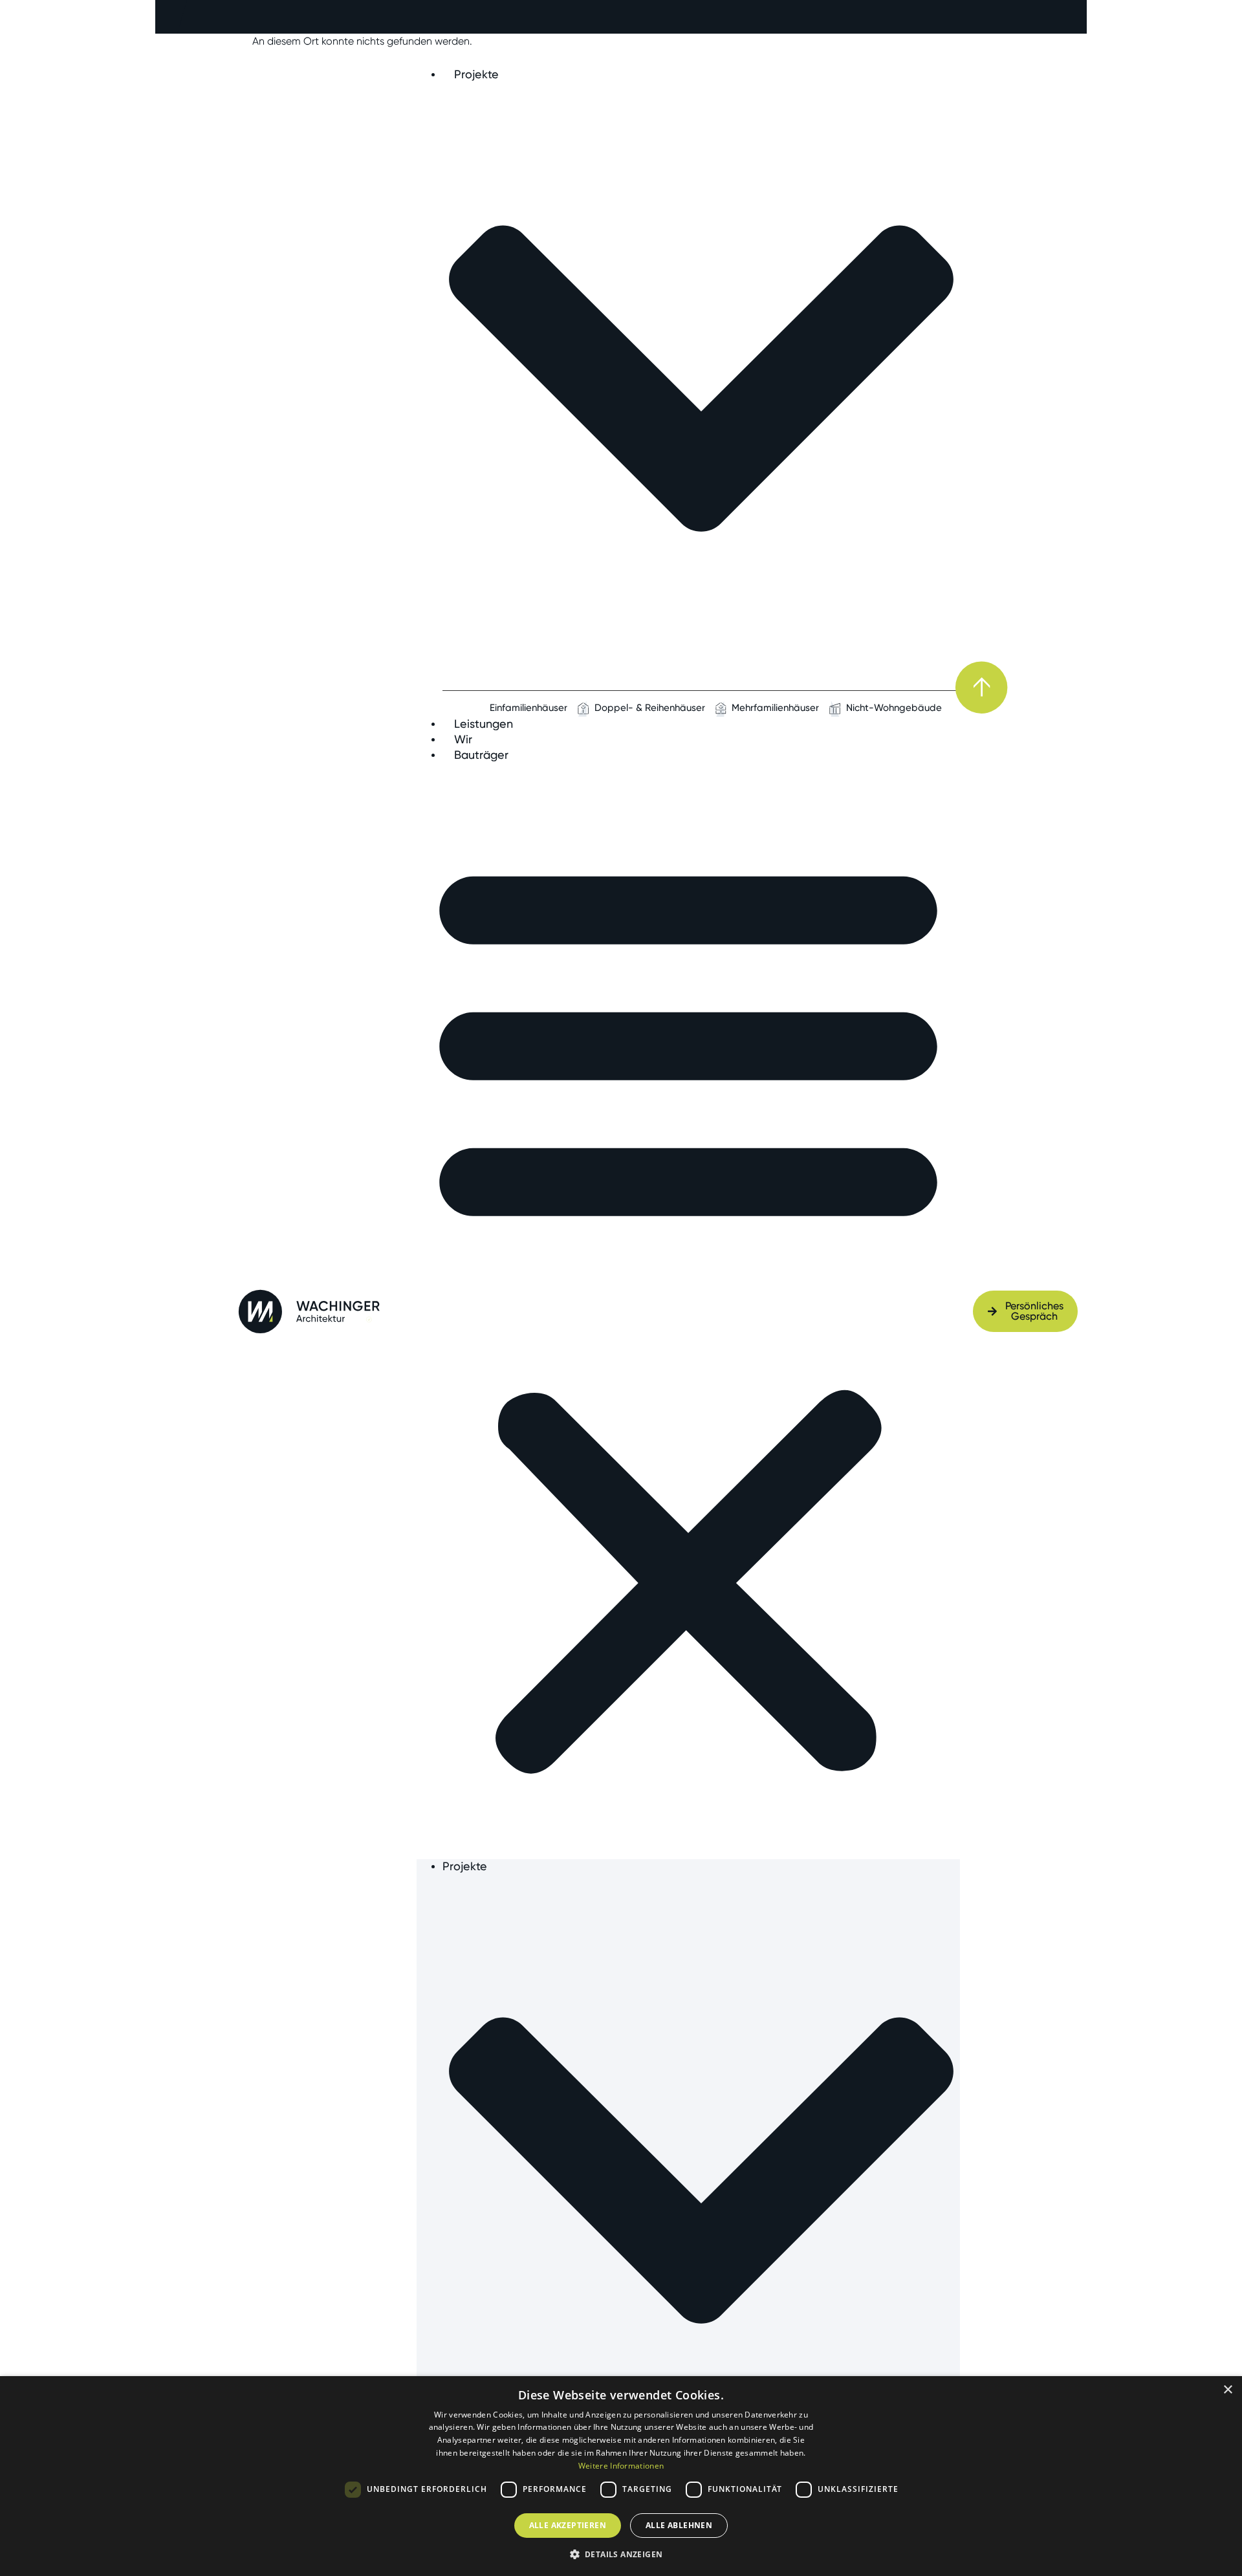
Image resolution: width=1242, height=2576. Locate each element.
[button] (688, 1311)
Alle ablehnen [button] (679, 2525)
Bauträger (481, 755)
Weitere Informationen (621, 2466)
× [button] (1227, 2390)
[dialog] (621, 2476)
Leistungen (484, 724)
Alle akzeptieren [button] (568, 2525)
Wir (463, 739)
